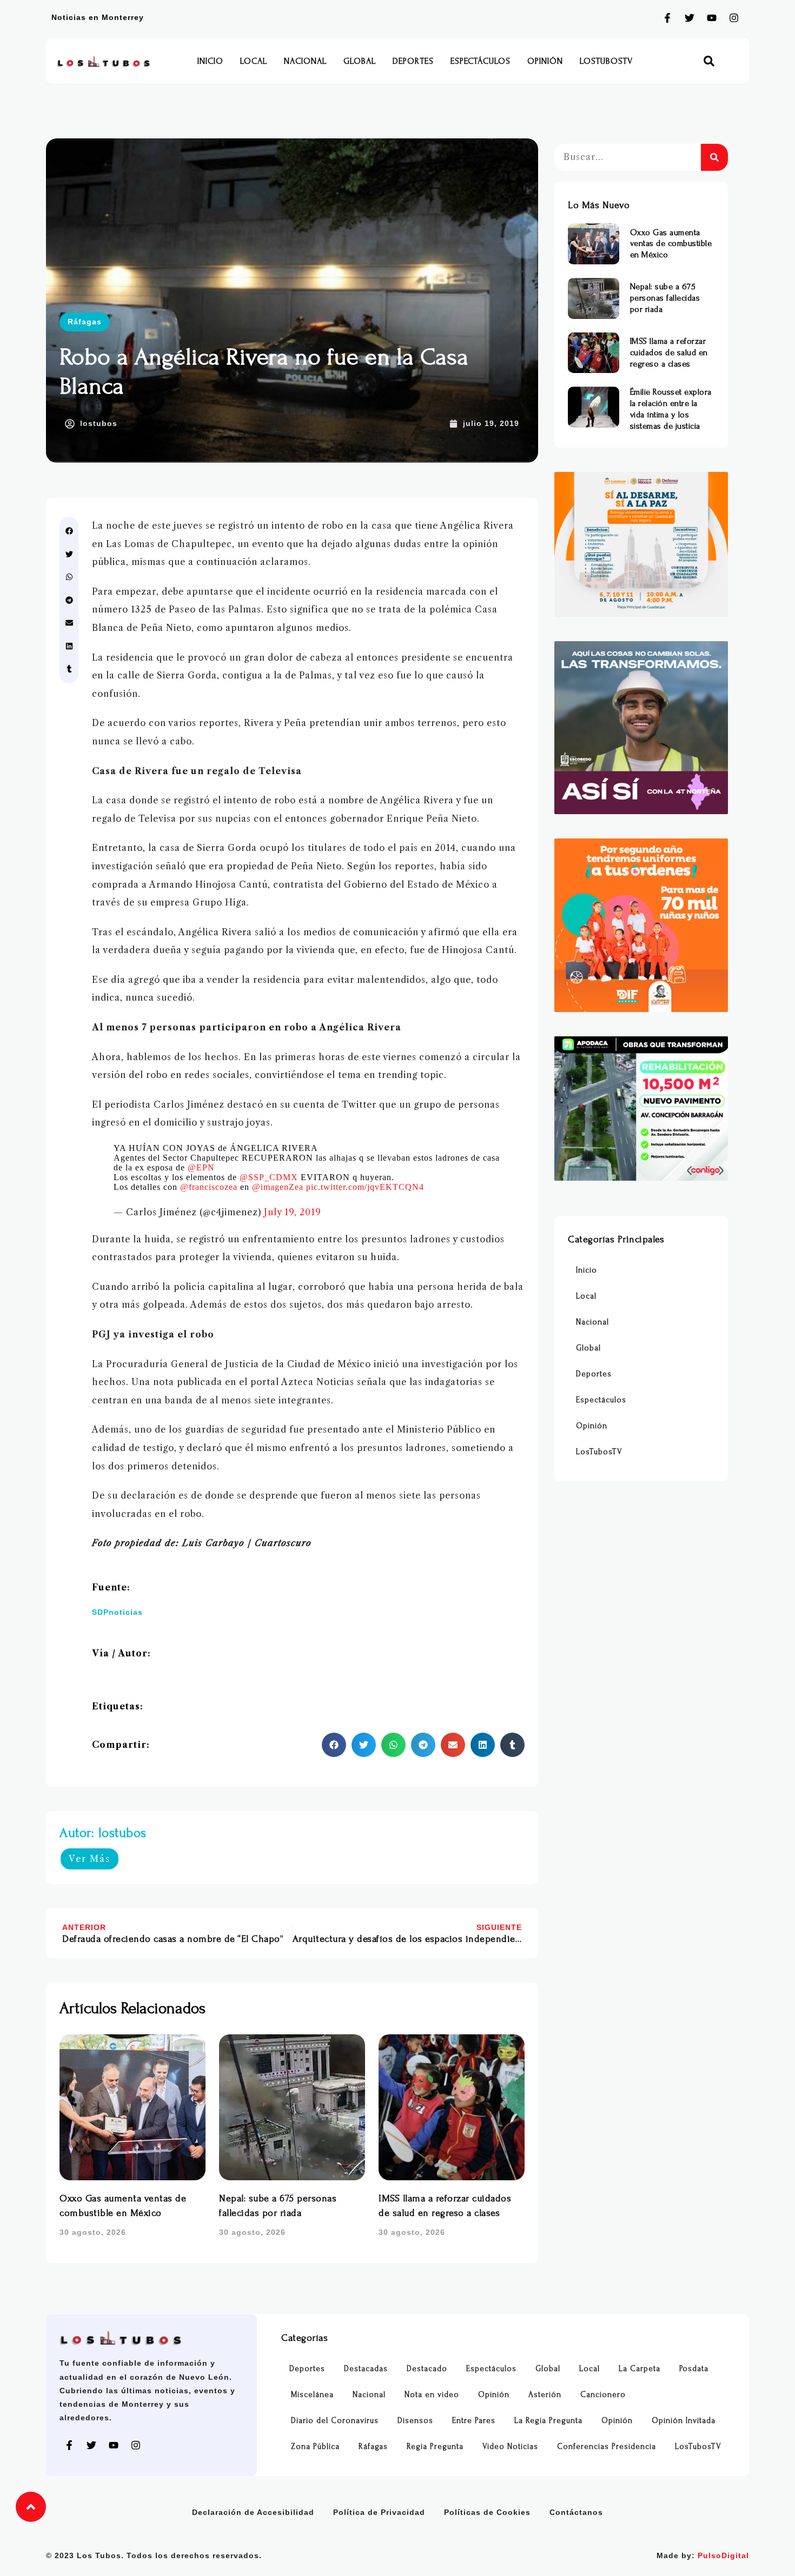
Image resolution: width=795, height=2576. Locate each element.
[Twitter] (690, 18)
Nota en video (432, 2395)
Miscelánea (312, 2395)
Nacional (305, 61)
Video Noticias (510, 2447)
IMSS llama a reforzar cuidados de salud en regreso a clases (669, 352)
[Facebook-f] (667, 18)
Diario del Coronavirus (335, 2421)
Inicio (210, 61)
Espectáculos (481, 61)
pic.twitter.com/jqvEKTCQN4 (365, 1187)
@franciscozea (209, 1187)
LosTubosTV (606, 61)
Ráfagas (85, 322)
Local (254, 61)
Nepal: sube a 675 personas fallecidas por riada (665, 298)
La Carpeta (640, 2369)
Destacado (427, 2369)
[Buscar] (714, 157)
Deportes (413, 61)
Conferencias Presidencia (607, 2447)
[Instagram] (734, 18)
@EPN (201, 1167)
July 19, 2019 (293, 1212)
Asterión (545, 2395)
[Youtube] (712, 18)
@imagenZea (278, 1187)
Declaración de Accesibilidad (253, 2512)
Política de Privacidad (379, 2512)
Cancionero (603, 2395)
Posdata (694, 2369)
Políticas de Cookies (487, 2512)
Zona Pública (315, 2447)
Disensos (415, 2421)
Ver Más (90, 1859)
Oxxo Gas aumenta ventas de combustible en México (671, 244)
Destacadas (366, 2369)
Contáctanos (576, 2512)
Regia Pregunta (435, 2447)
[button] (709, 61)
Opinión (545, 61)
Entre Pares (474, 2421)
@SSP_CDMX (269, 1177)
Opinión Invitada (684, 2421)
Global (360, 61)
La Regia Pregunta (548, 2421)
